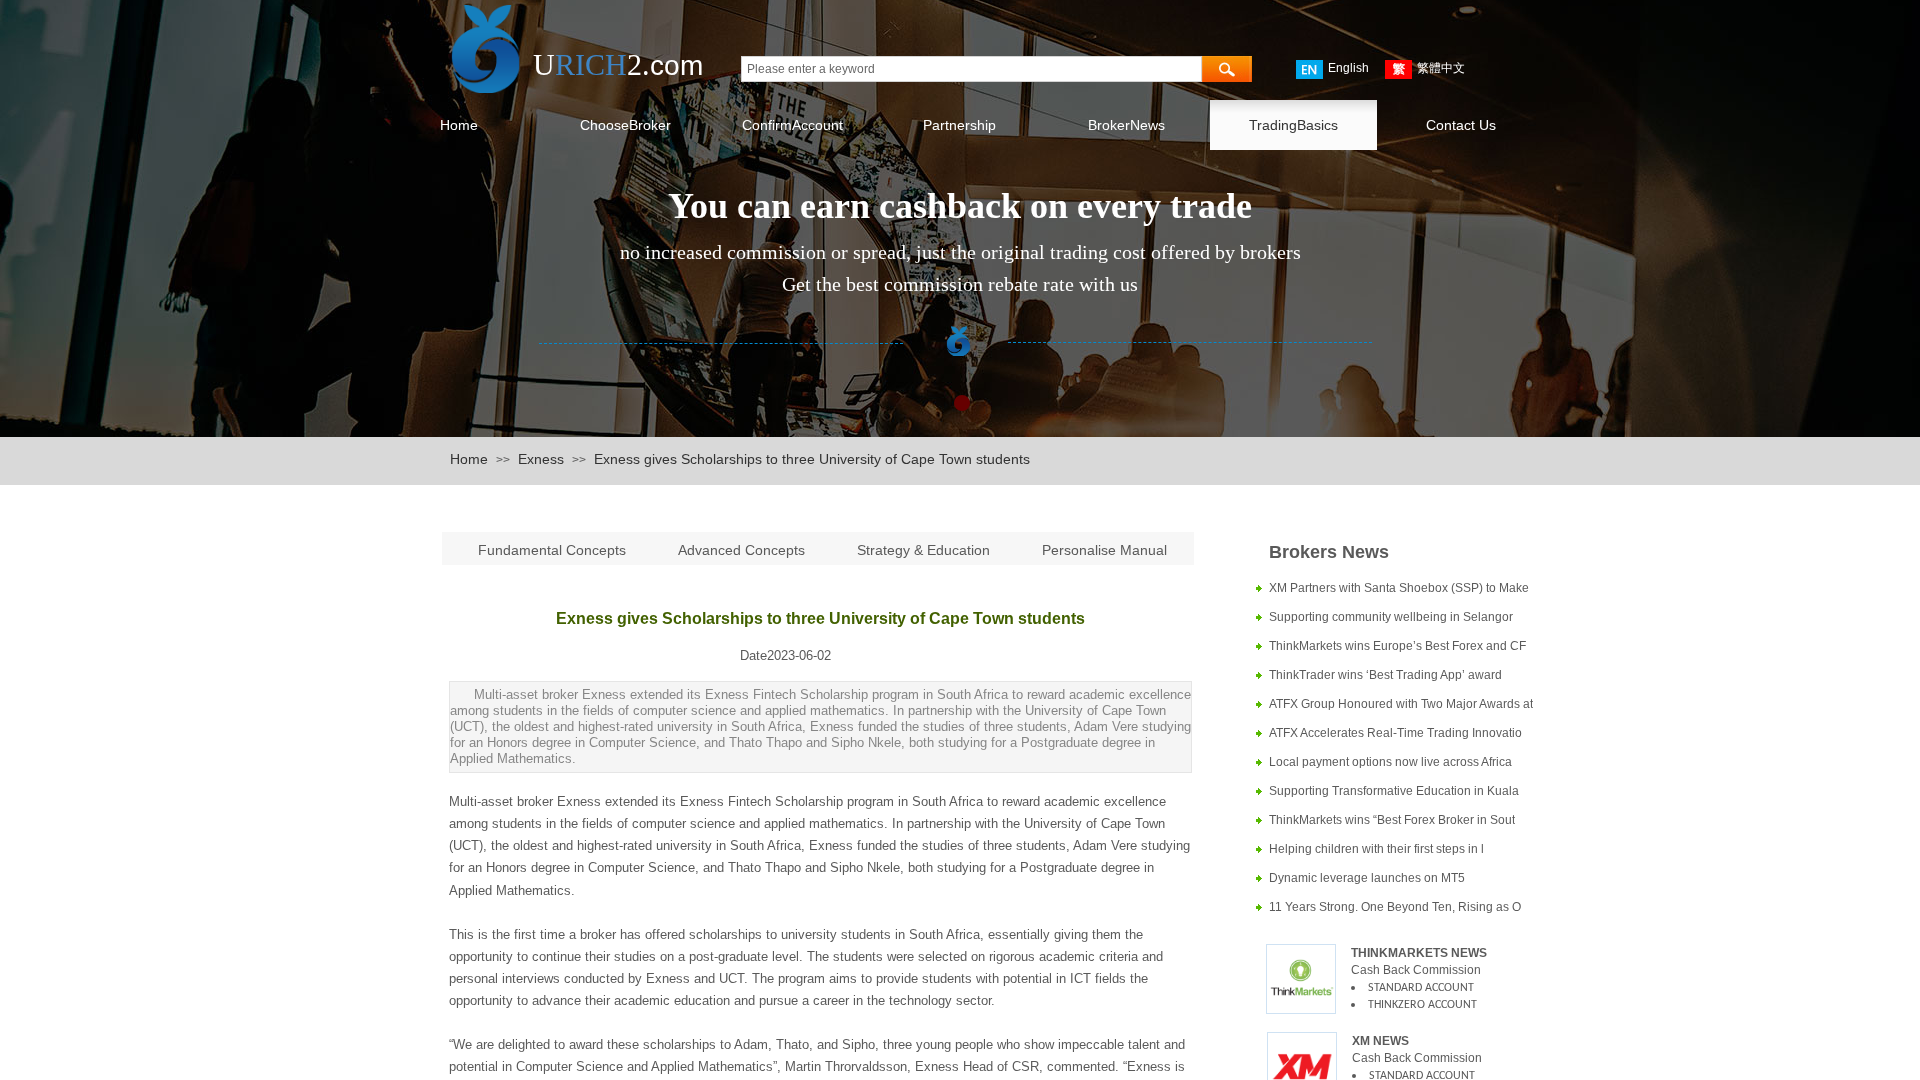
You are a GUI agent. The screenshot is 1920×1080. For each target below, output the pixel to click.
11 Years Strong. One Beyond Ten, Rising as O (1395, 907)
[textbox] (971, 69)
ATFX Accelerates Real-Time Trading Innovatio (1395, 733)
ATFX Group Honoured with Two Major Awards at (1401, 704)
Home (469, 459)
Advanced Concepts (741, 550)
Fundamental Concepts (554, 550)
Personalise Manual (1104, 550)
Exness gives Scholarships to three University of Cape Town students (812, 459)
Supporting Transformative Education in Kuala (1394, 791)
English (1348, 68)
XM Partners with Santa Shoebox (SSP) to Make (1399, 588)
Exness (541, 459)
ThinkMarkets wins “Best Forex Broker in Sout (1392, 820)
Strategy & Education (923, 550)
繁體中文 (1441, 68)
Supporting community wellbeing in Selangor (1391, 617)
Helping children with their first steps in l (1376, 849)
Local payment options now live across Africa (1390, 762)
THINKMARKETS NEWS (1419, 953)
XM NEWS (1380, 1041)
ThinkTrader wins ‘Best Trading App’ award (1385, 675)
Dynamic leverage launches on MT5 (1367, 878)
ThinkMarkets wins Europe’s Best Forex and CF (1397, 646)
